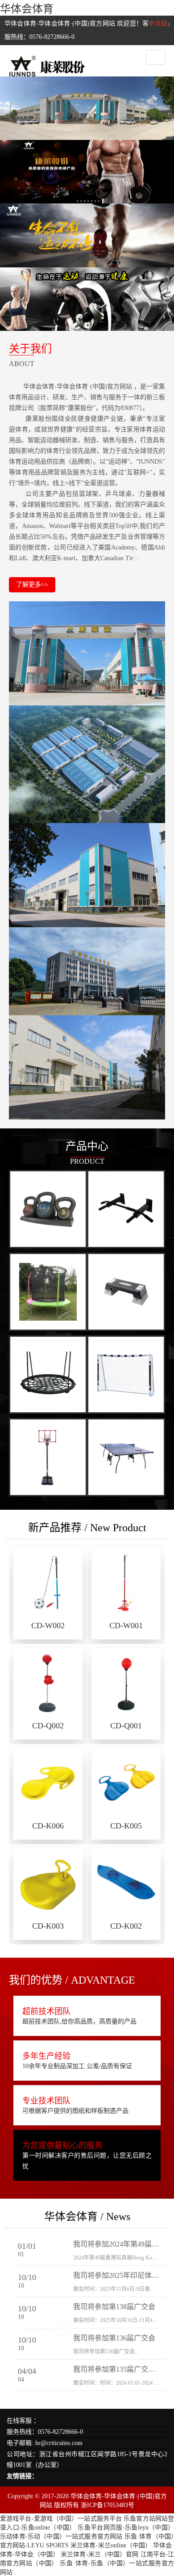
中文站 (158, 23)
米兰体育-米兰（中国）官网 (99, 2554)
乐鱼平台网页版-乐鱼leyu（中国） (126, 2527)
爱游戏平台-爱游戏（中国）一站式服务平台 (61, 2519)
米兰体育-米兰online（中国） (111, 2545)
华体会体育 (27, 9)
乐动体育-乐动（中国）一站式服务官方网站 (61, 2536)
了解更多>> (32, 585)
